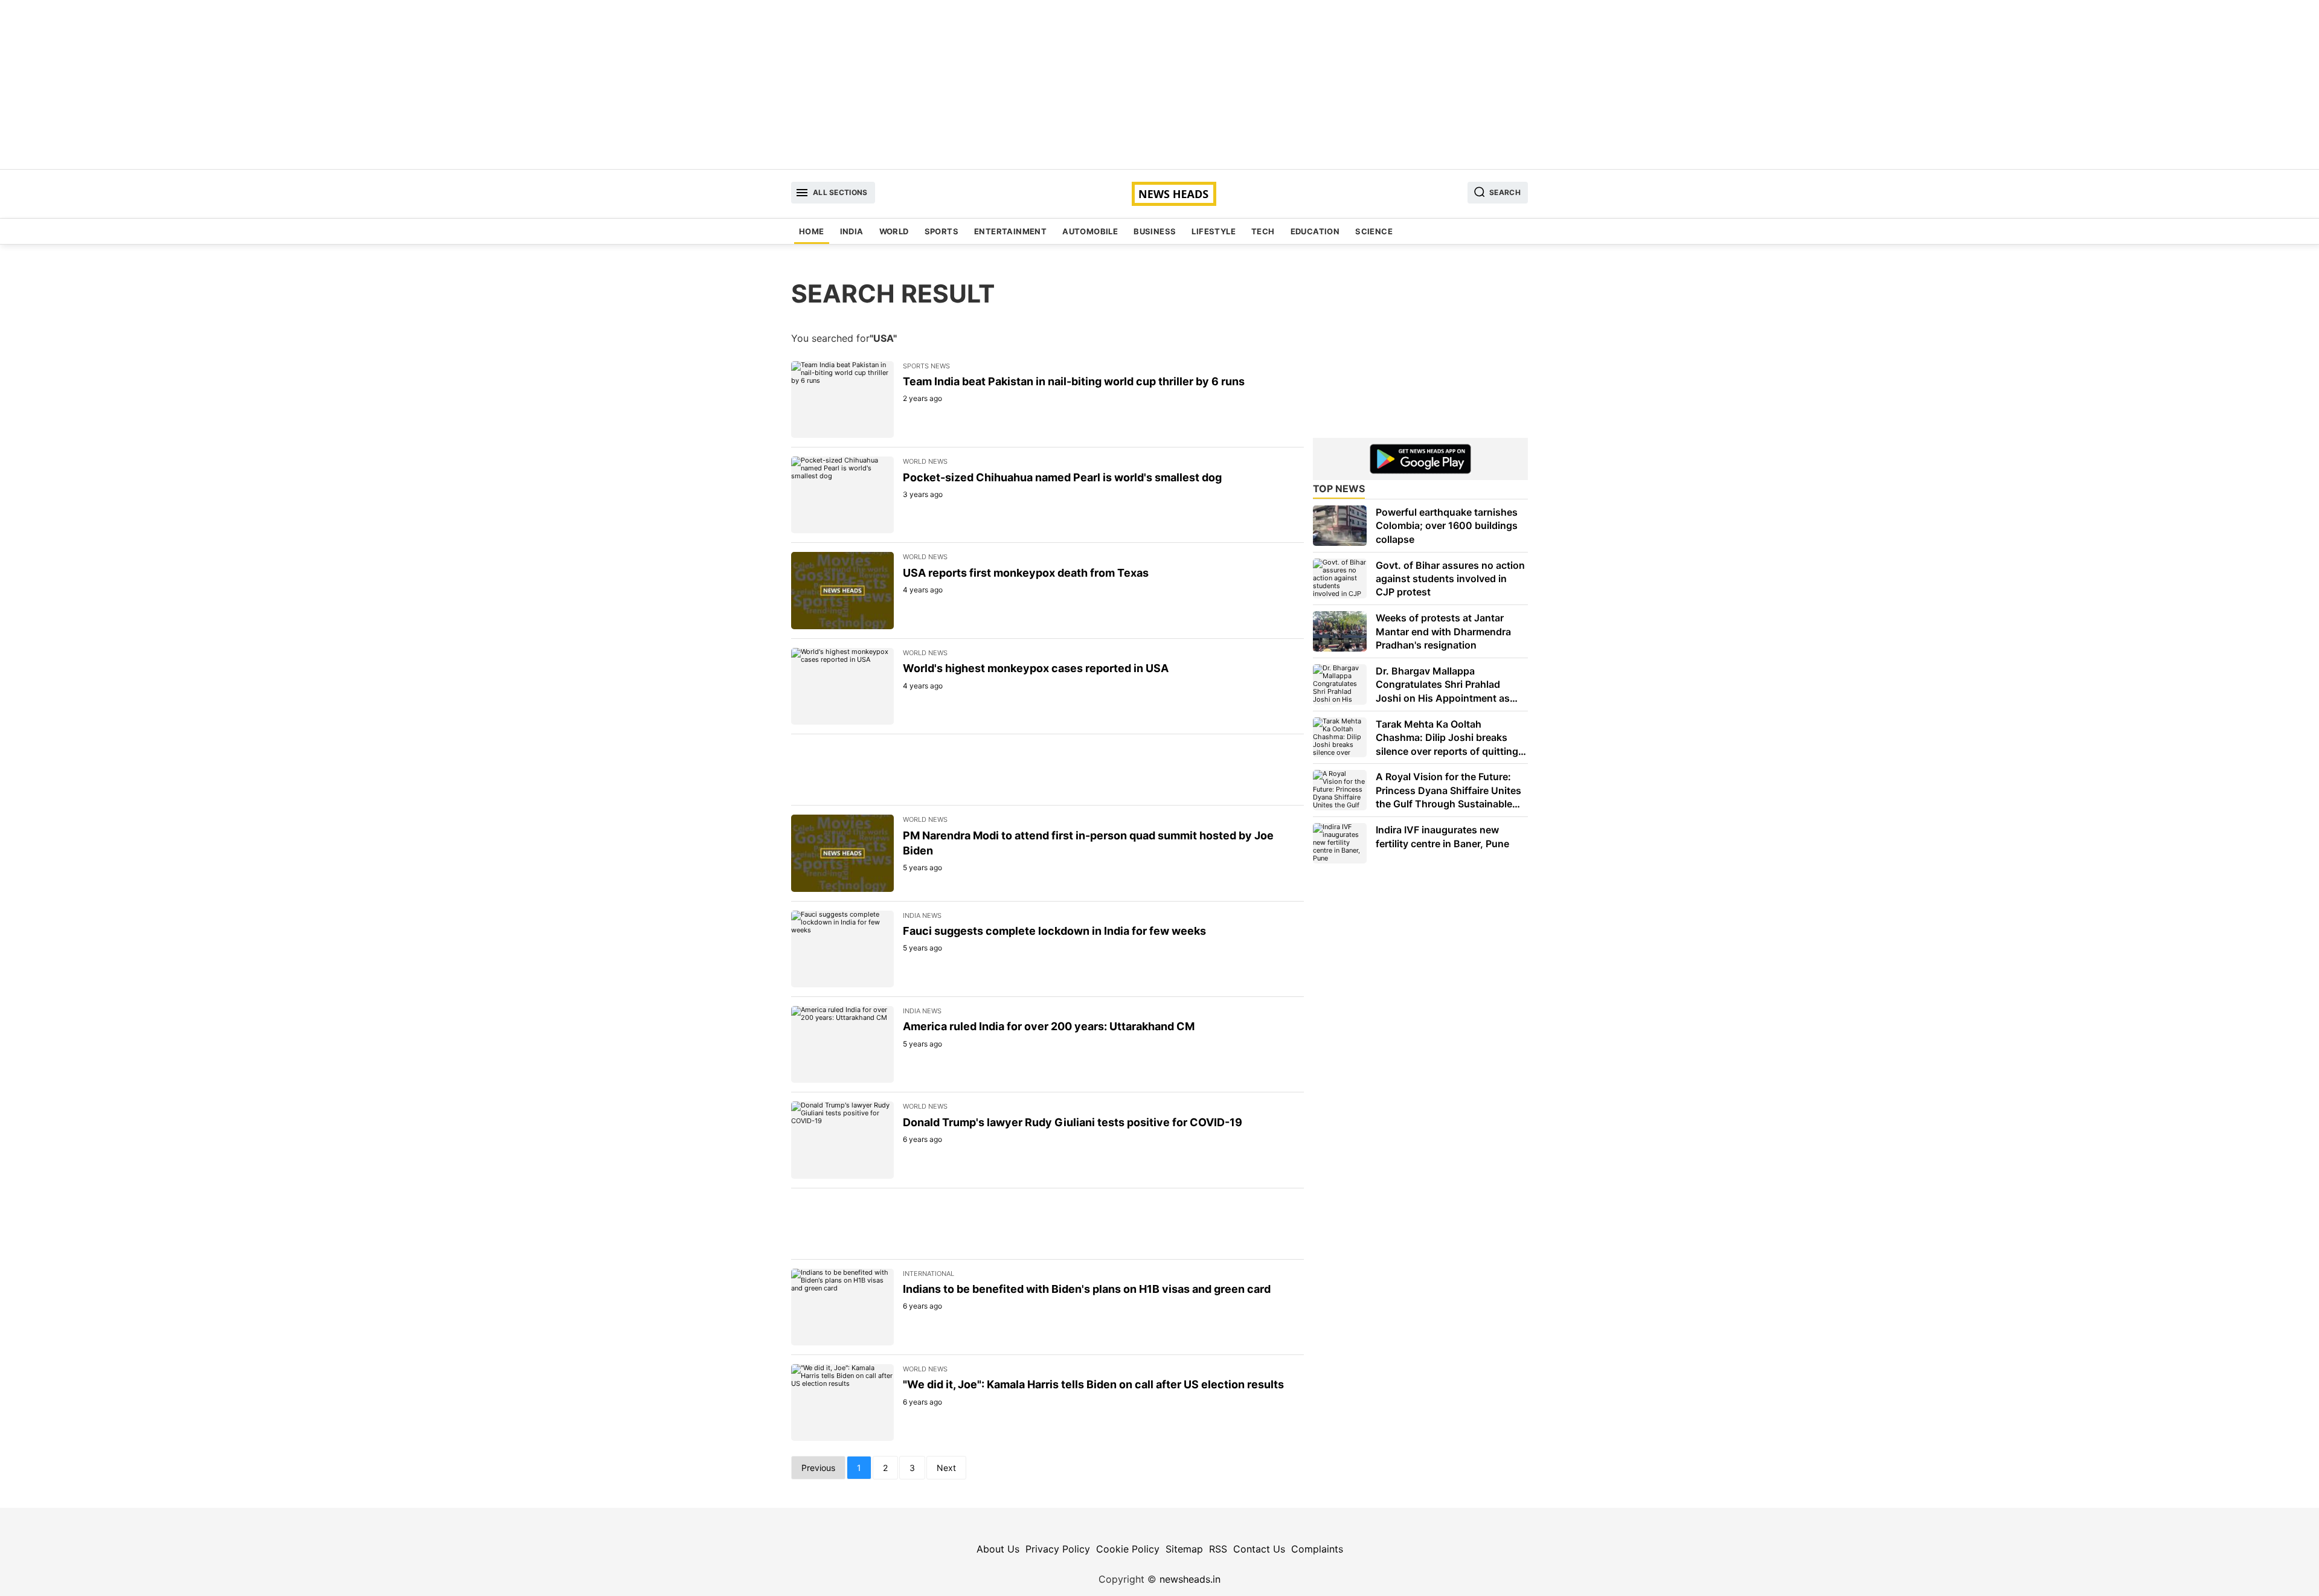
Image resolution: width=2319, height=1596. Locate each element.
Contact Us (1259, 1549)
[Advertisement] (1159, 85)
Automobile (1090, 231)
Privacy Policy (1058, 1549)
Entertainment (1010, 231)
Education (1315, 231)
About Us (998, 1549)
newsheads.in (1190, 1579)
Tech (1263, 231)
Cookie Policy (1128, 1549)
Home (812, 231)
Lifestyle (1214, 231)
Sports (941, 231)
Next (946, 1468)
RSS (1218, 1549)
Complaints (1317, 1549)
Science (1374, 231)
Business (1155, 231)
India (852, 231)
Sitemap (1184, 1549)
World (894, 231)
